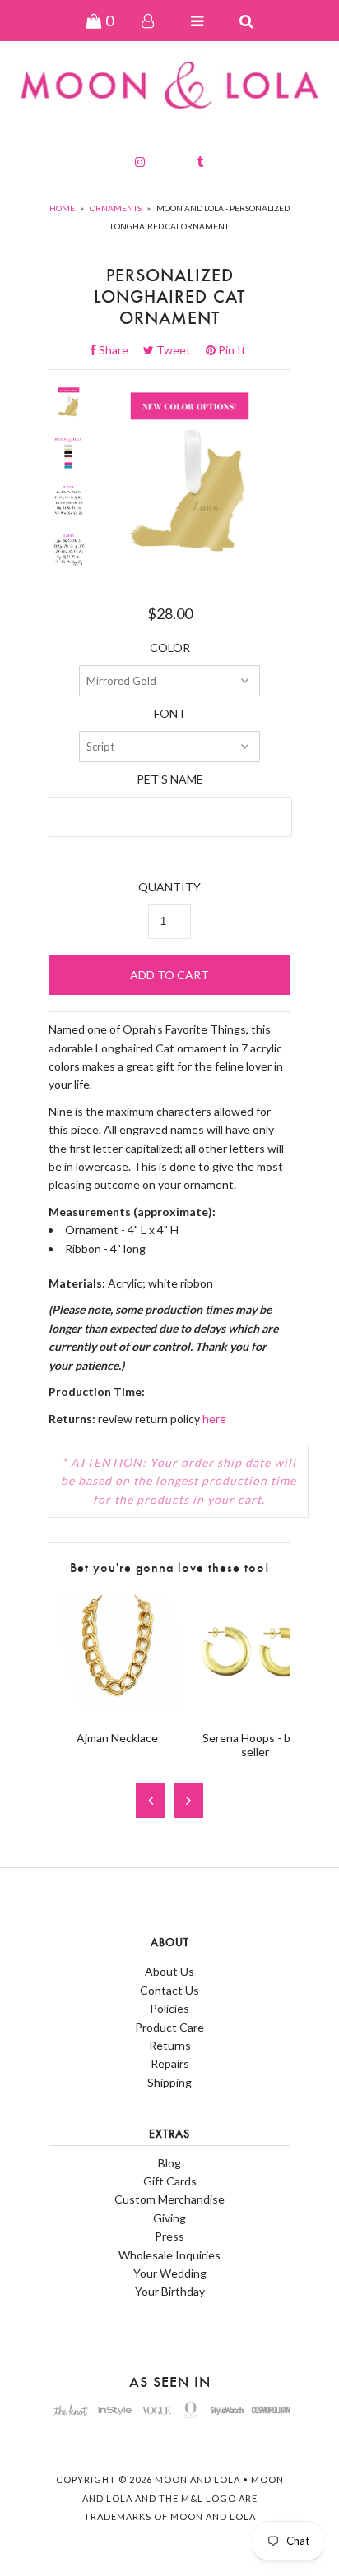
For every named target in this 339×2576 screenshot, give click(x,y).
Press (169, 2236)
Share (118, 350)
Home (62, 208)
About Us (169, 1971)
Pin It (231, 350)
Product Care (169, 2027)
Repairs (170, 2063)
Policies (169, 2008)
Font (170, 713)
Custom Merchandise (169, 2199)
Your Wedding (170, 2273)
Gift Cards (170, 2181)
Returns (170, 2045)
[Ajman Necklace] (117, 1708)
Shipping (169, 2082)
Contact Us (169, 1990)
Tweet (179, 350)
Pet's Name (170, 779)
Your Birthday (170, 2291)
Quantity (169, 887)
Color (170, 647)
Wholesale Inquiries (169, 2255)
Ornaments (116, 208)
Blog (169, 2163)
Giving (169, 2218)
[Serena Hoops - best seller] (255, 1708)
